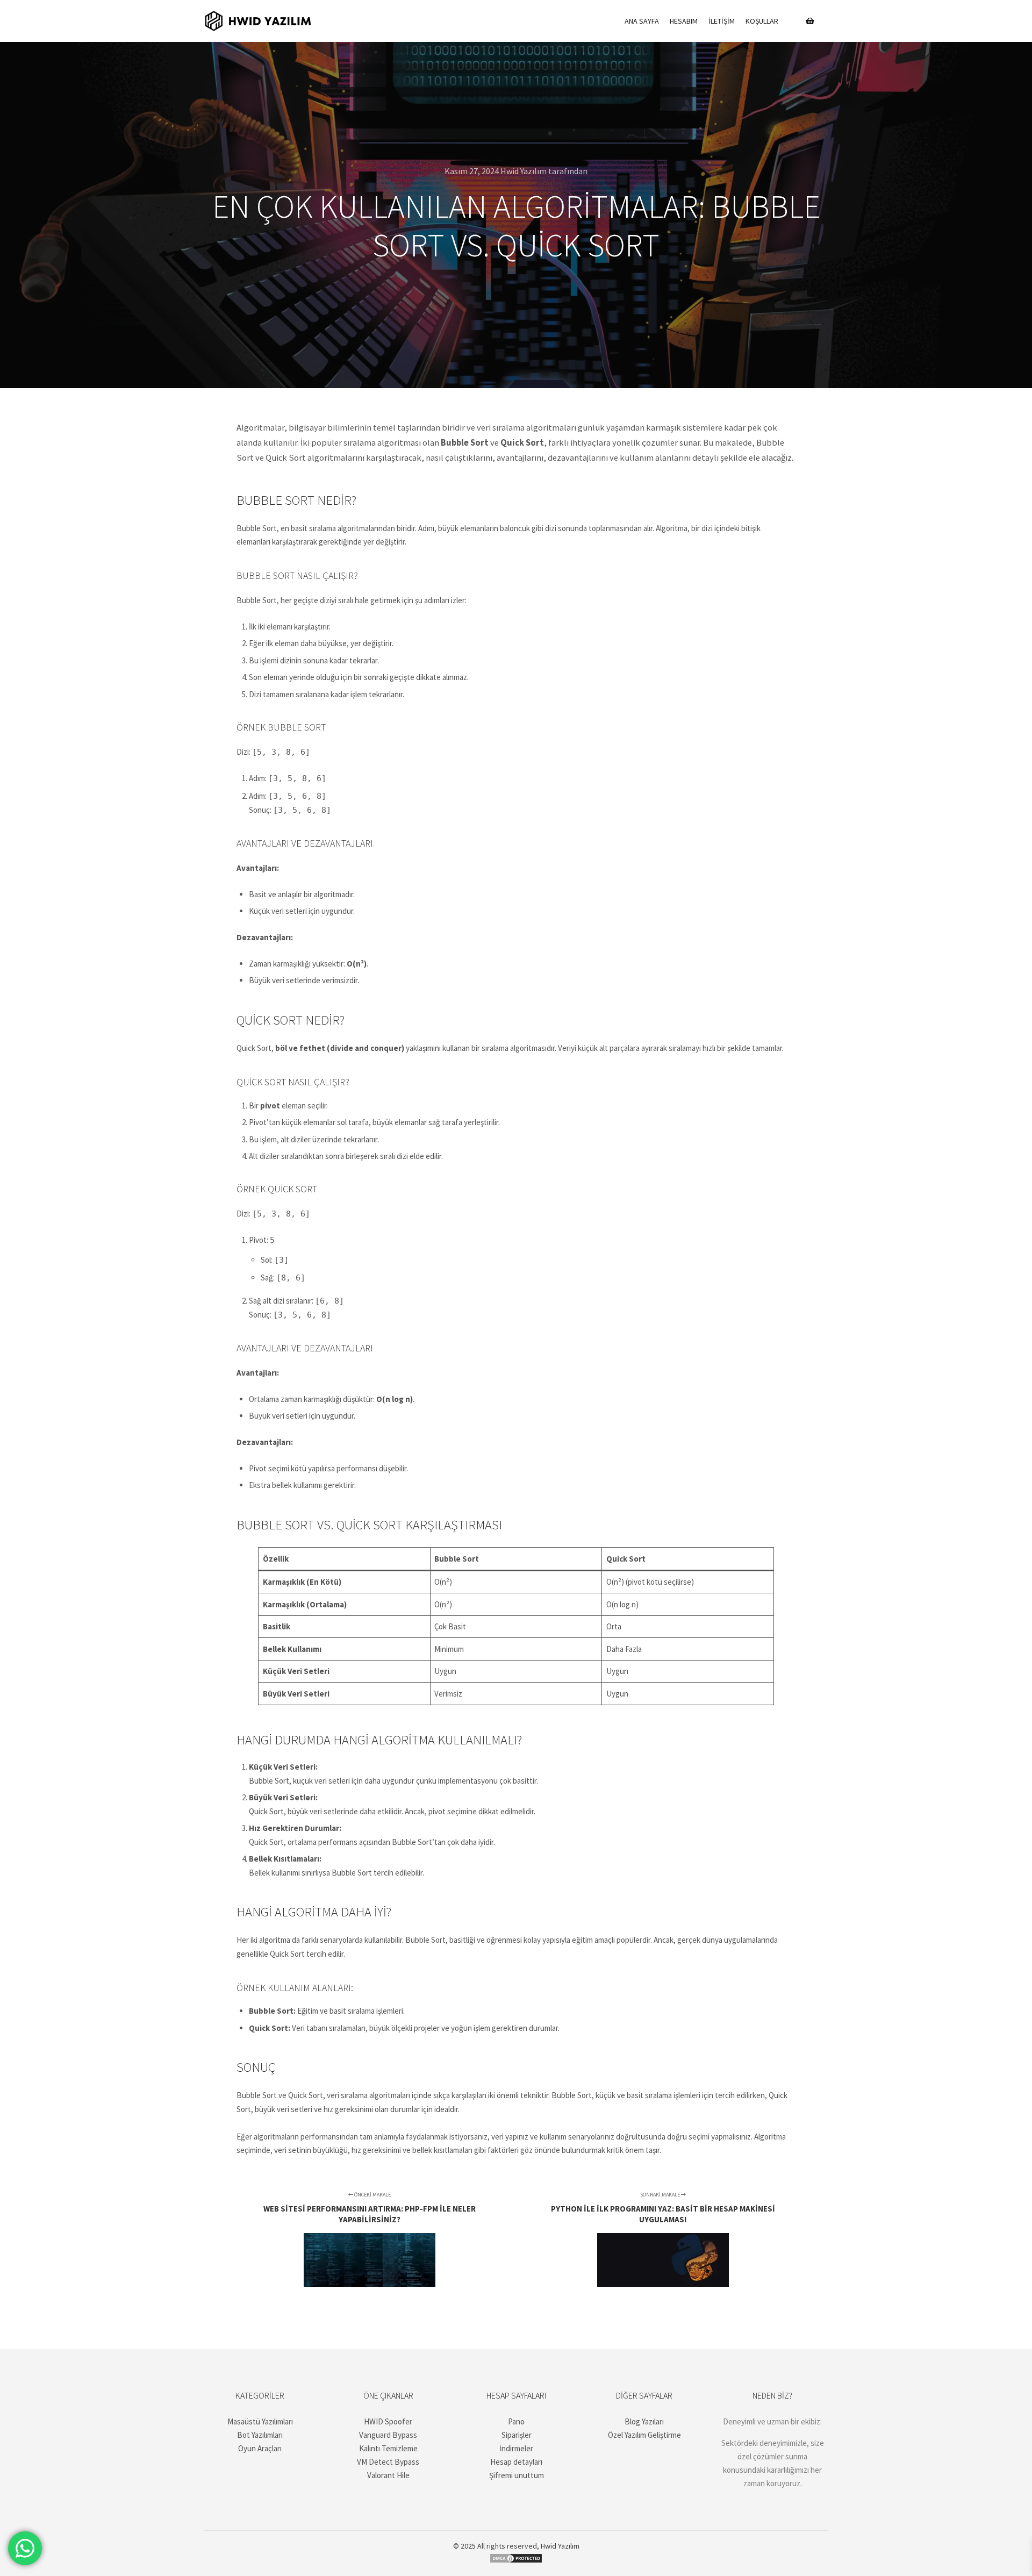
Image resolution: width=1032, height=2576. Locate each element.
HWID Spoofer (388, 2421)
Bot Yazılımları (260, 2435)
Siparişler (517, 2435)
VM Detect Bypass (388, 2462)
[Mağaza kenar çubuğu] (810, 21)
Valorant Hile (388, 2475)
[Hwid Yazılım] (258, 21)
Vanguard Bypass (388, 2435)
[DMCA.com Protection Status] (516, 2561)
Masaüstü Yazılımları (260, 2421)
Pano (516, 2421)
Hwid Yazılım (560, 2546)
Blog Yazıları (644, 2421)
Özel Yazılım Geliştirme (644, 2435)
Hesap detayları (516, 2462)
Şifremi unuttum (517, 2475)
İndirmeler (516, 2448)
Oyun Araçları (260, 2448)
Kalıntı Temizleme (388, 2448)
